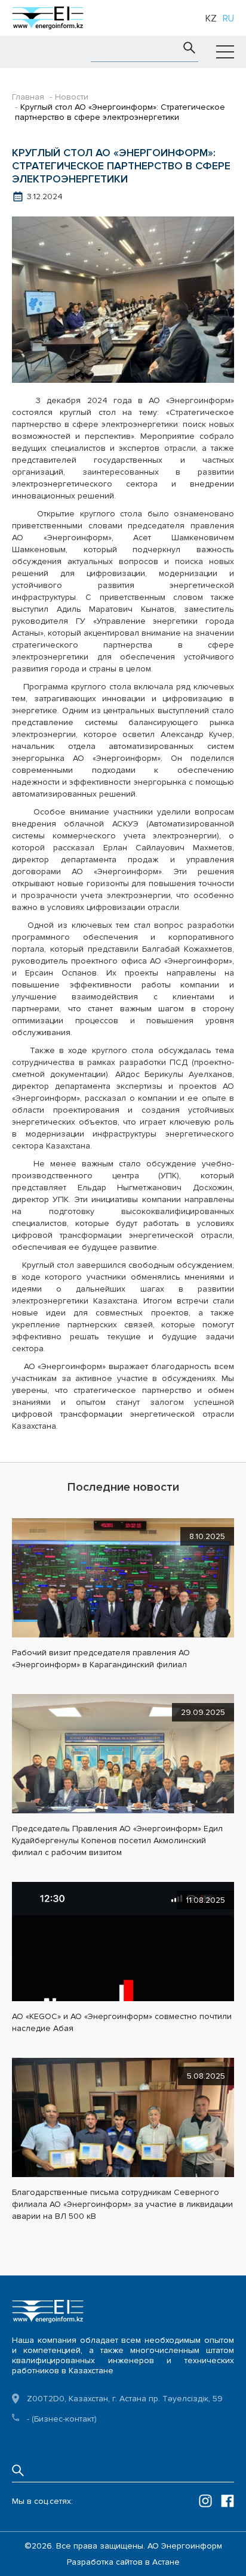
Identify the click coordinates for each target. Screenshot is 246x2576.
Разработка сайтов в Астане (123, 2562)
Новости (72, 97)
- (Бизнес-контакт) (62, 2419)
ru (228, 18)
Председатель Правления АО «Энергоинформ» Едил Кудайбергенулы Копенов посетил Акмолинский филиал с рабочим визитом (117, 1840)
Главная (28, 97)
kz (211, 18)
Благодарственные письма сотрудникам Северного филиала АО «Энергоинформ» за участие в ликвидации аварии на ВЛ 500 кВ (122, 2204)
